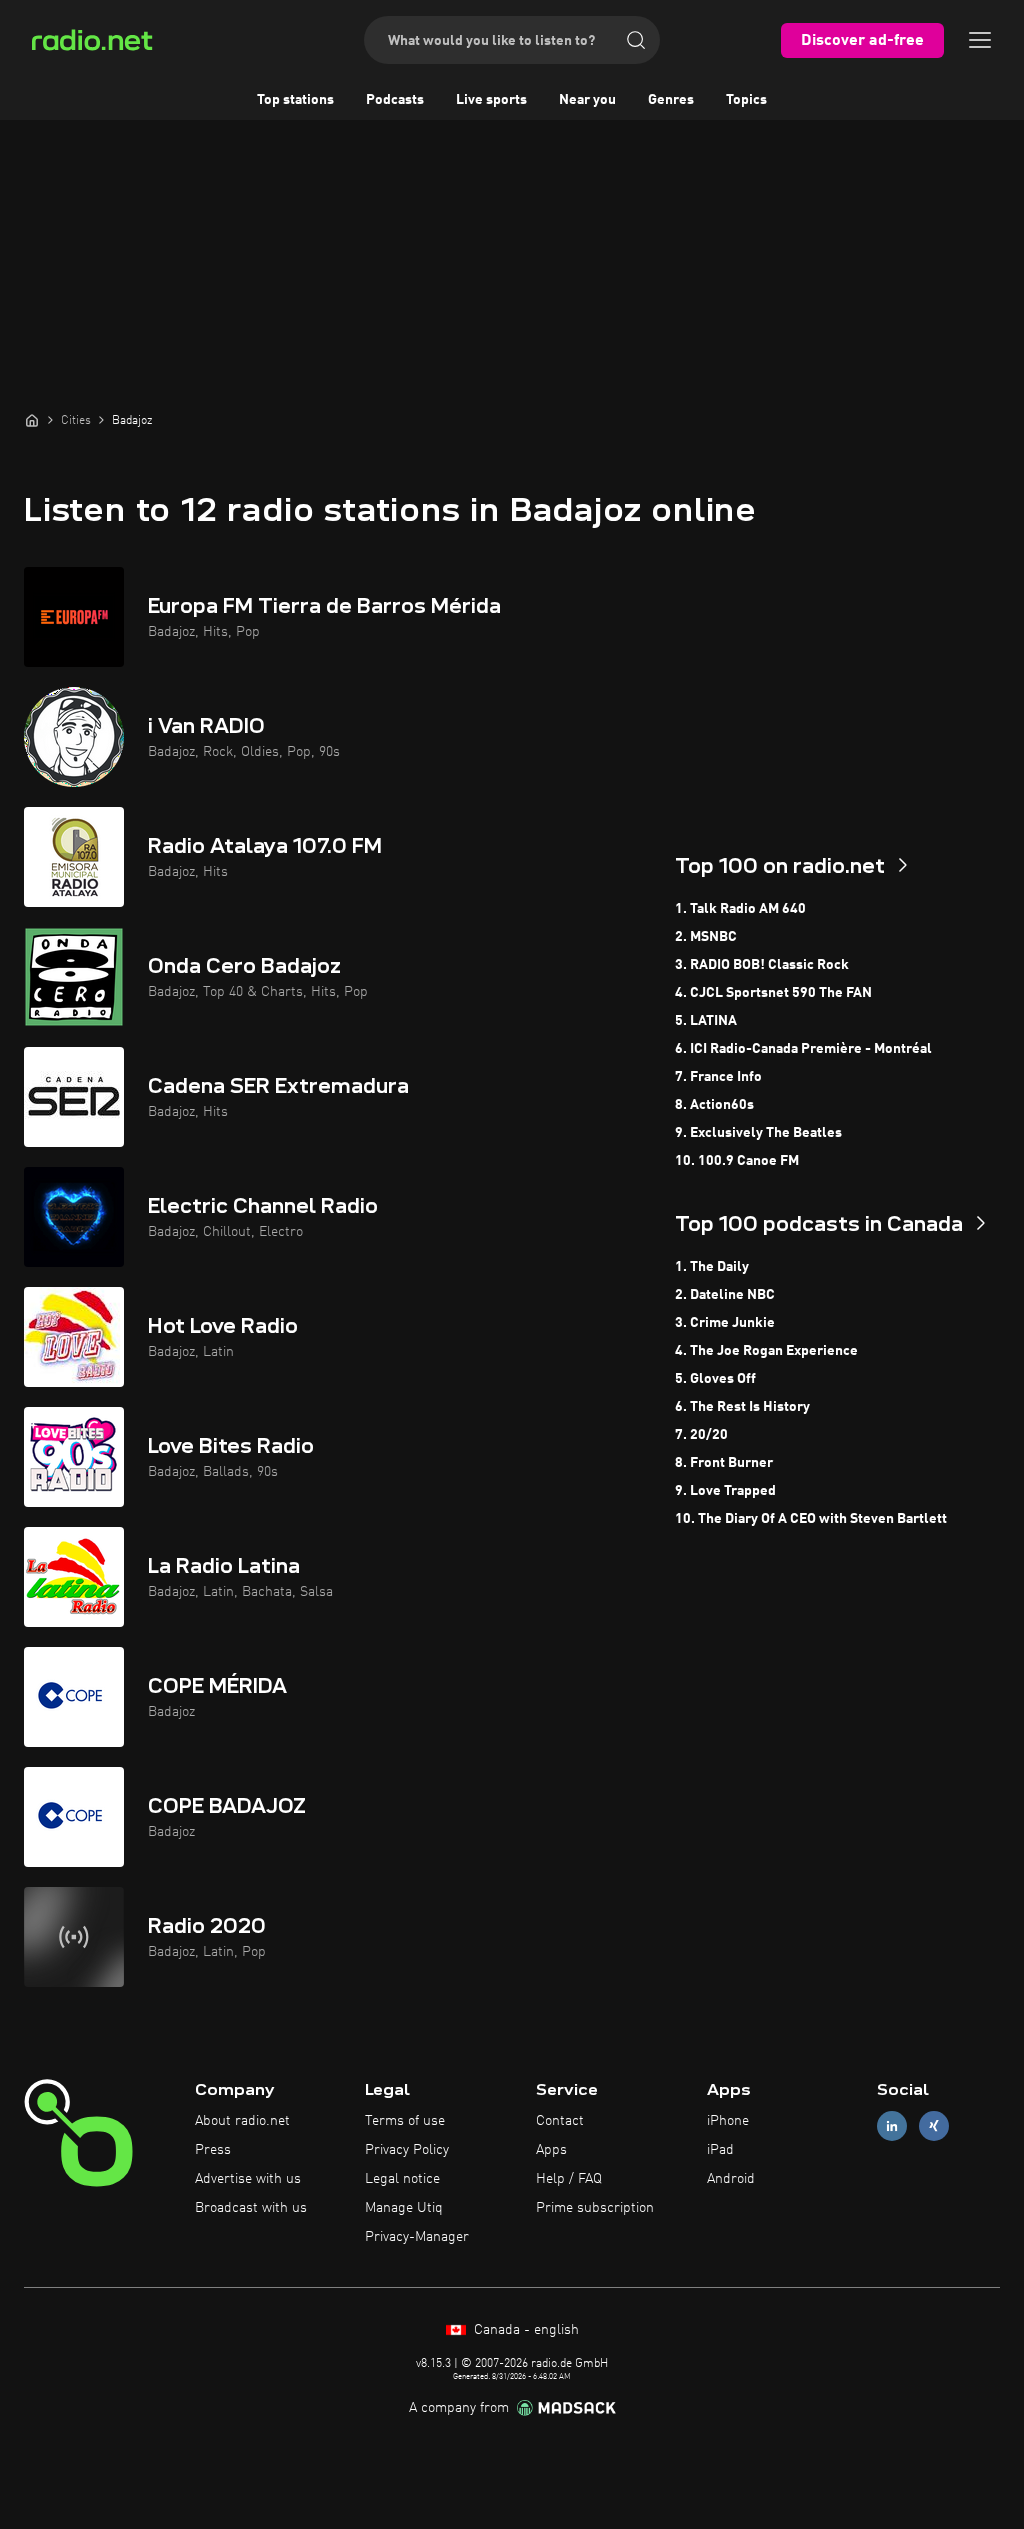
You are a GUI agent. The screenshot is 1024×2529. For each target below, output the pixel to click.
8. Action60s (714, 1105)
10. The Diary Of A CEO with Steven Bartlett (811, 1519)
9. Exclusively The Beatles (758, 1133)
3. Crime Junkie (725, 1323)
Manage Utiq (404, 2208)
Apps (551, 2150)
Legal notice (402, 2179)
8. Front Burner (724, 1463)
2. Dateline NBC (725, 1295)
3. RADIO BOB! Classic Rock (762, 965)
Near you (587, 100)
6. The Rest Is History (742, 1407)
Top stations (295, 100)
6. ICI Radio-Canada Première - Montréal (803, 1049)
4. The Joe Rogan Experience (766, 1351)
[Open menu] (980, 40)
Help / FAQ (569, 2179)
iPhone (728, 2121)
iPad (720, 2150)
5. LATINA (706, 1021)
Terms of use (405, 2121)
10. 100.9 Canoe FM (737, 1161)
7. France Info (718, 1077)
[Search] (636, 40)
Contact (560, 2121)
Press (213, 2150)
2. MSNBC (706, 937)
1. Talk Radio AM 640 (740, 909)
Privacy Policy (407, 2150)
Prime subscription (595, 2208)
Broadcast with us (251, 2208)
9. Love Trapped (725, 1491)
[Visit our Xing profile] (934, 2126)
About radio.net (242, 2121)
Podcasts (395, 100)
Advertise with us (248, 2179)
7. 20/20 (701, 1435)
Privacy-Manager (417, 2237)
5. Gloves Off (715, 1379)
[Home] (32, 420)
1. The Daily (712, 1267)
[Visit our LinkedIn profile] (892, 2126)
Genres (671, 100)
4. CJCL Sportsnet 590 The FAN (773, 993)
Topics (746, 100)
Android (731, 2179)
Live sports (491, 100)
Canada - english (524, 2330)
